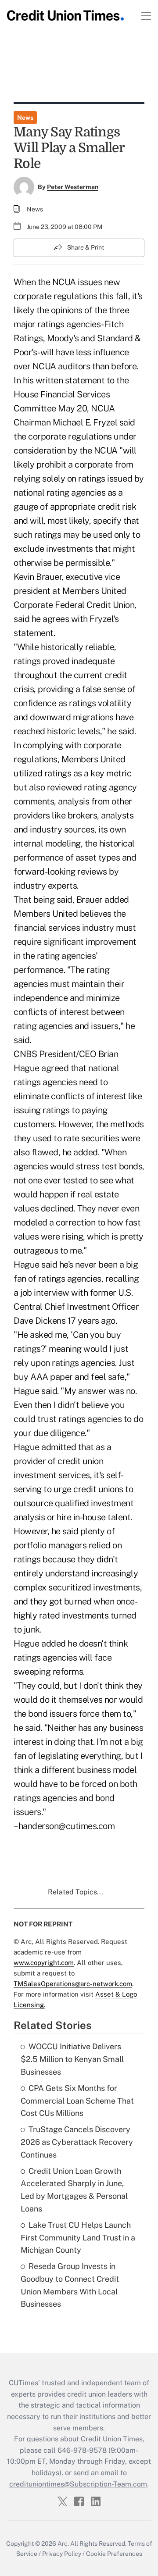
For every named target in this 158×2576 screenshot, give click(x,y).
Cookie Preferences (114, 2554)
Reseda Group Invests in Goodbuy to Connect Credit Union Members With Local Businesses (70, 2285)
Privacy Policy (62, 2554)
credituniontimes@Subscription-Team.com (78, 2484)
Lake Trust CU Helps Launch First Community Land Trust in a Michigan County (78, 2238)
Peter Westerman (73, 187)
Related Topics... (75, 1892)
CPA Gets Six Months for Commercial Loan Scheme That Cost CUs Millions (77, 2101)
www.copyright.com (44, 1963)
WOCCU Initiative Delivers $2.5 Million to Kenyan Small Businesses (72, 2059)
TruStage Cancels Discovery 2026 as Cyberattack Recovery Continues (77, 2142)
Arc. (63, 2544)
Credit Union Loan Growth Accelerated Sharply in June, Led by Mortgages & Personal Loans (74, 2190)
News (25, 118)
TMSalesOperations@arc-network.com (73, 1984)
